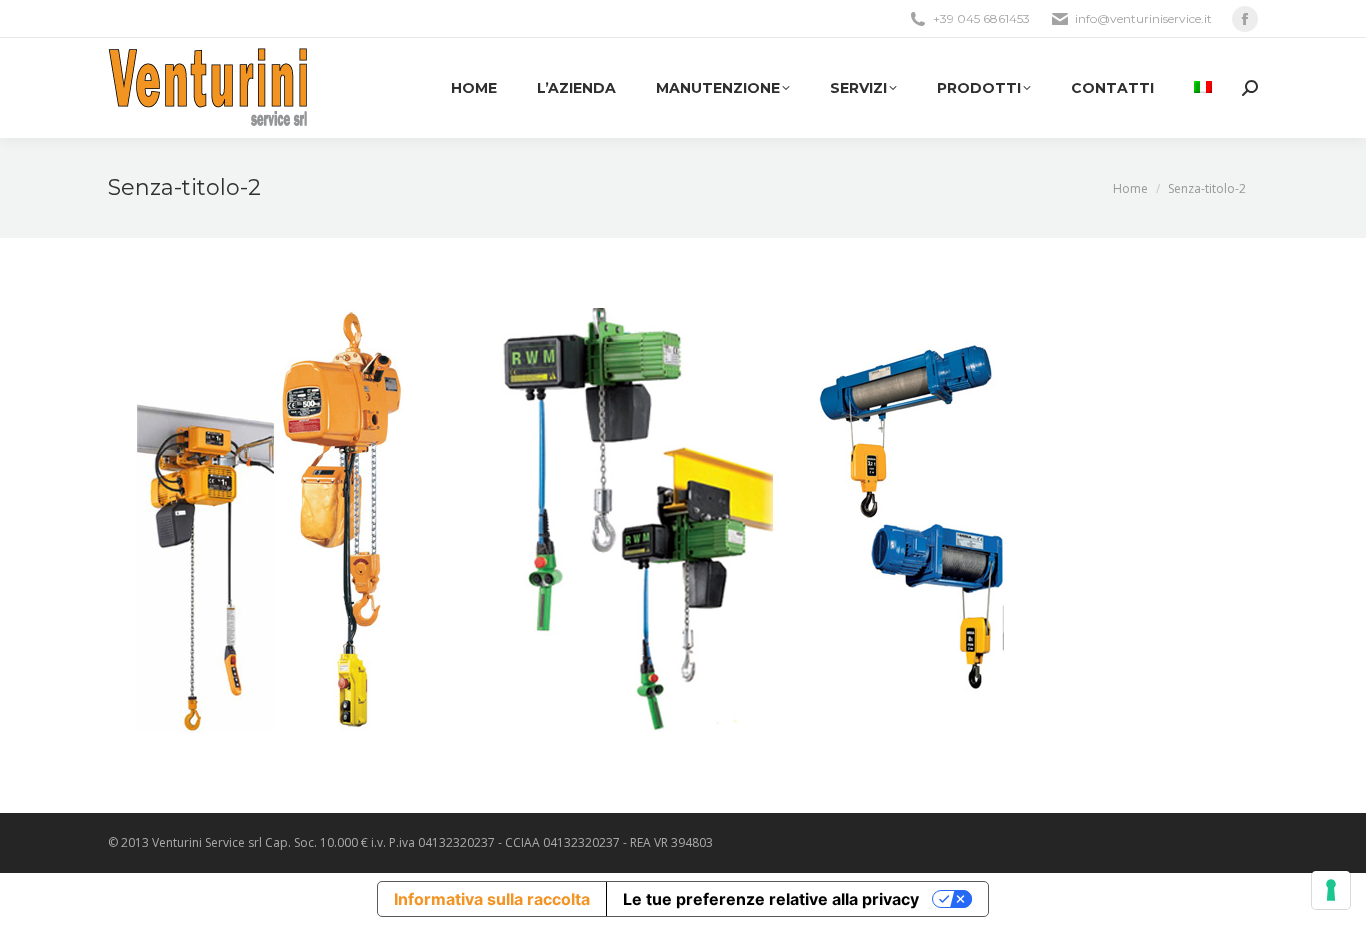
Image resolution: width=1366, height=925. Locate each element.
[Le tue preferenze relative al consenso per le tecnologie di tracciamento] (1331, 890)
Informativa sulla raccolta (492, 899)
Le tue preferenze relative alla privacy (771, 899)
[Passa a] (1203, 88)
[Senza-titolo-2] (683, 520)
